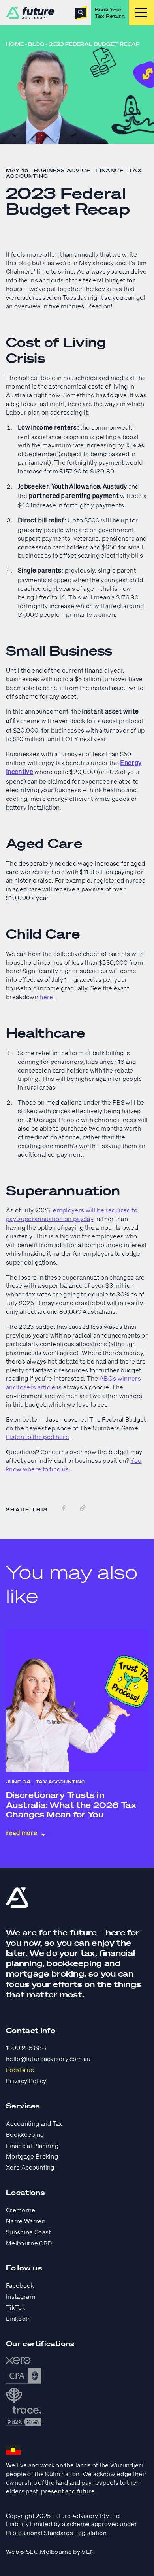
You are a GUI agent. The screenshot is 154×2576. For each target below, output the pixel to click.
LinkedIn (19, 2319)
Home (15, 44)
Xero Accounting (30, 2167)
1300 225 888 (26, 2048)
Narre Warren (26, 2221)
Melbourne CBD (29, 2243)
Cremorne (21, 2210)
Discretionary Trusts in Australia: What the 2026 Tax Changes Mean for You (71, 1805)
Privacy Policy (26, 2081)
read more (22, 1834)
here (46, 997)
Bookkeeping (25, 2134)
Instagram (21, 2296)
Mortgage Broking (32, 2156)
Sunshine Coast (28, 2232)
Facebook (20, 2285)
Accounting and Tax (34, 2123)
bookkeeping (74, 1963)
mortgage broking (45, 1974)
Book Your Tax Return (110, 13)
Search (81, 13)
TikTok (16, 2307)
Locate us (20, 2070)
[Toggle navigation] (141, 13)
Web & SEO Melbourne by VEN (50, 2552)
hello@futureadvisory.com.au (48, 2059)
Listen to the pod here (38, 1437)
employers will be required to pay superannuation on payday (72, 1214)
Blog (36, 44)
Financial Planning (32, 2146)
